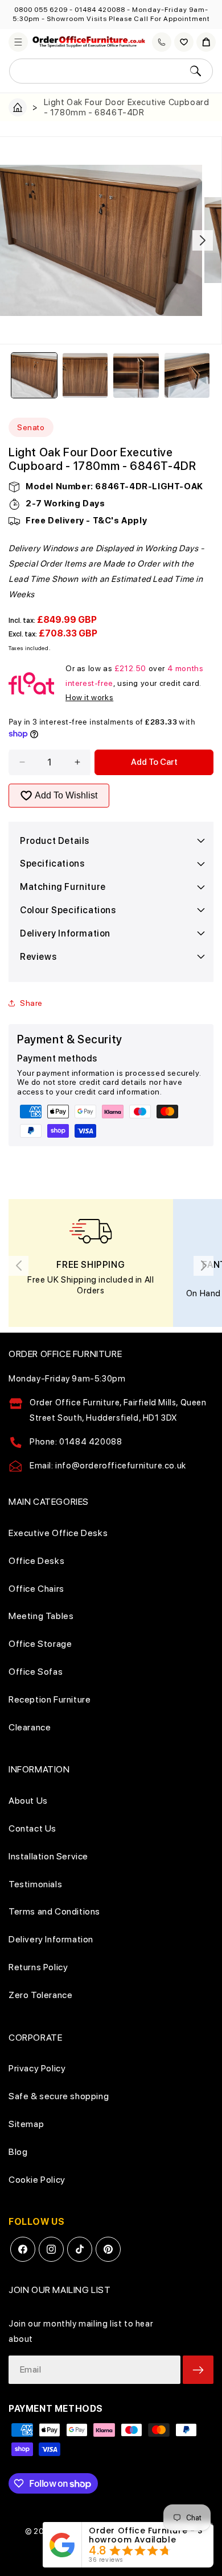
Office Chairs (36, 1589)
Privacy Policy (37, 2068)
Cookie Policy (37, 2180)
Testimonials (35, 1884)
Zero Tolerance (40, 1995)
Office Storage (40, 1644)
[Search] (195, 71)
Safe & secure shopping (59, 2096)
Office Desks (36, 1561)
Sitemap (26, 2124)
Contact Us (32, 1828)
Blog (18, 2152)
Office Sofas (36, 1672)
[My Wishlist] (184, 42)
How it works (89, 697)
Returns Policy (38, 1967)
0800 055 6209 (41, 10)
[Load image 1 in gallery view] (34, 376)
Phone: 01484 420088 (76, 1442)
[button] (18, 42)
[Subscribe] (198, 2370)
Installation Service (48, 1856)
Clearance (30, 1727)
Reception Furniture (50, 1699)
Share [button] (31, 1003)
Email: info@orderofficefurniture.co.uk (108, 1466)
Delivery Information (51, 1939)
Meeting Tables (41, 1616)
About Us (28, 1801)
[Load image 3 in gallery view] (136, 376)
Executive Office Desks (58, 1533)
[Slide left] (19, 240)
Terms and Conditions (54, 1911)
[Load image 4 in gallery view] (187, 376)
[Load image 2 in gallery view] (85, 376)
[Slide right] (203, 240)
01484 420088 (100, 10)
